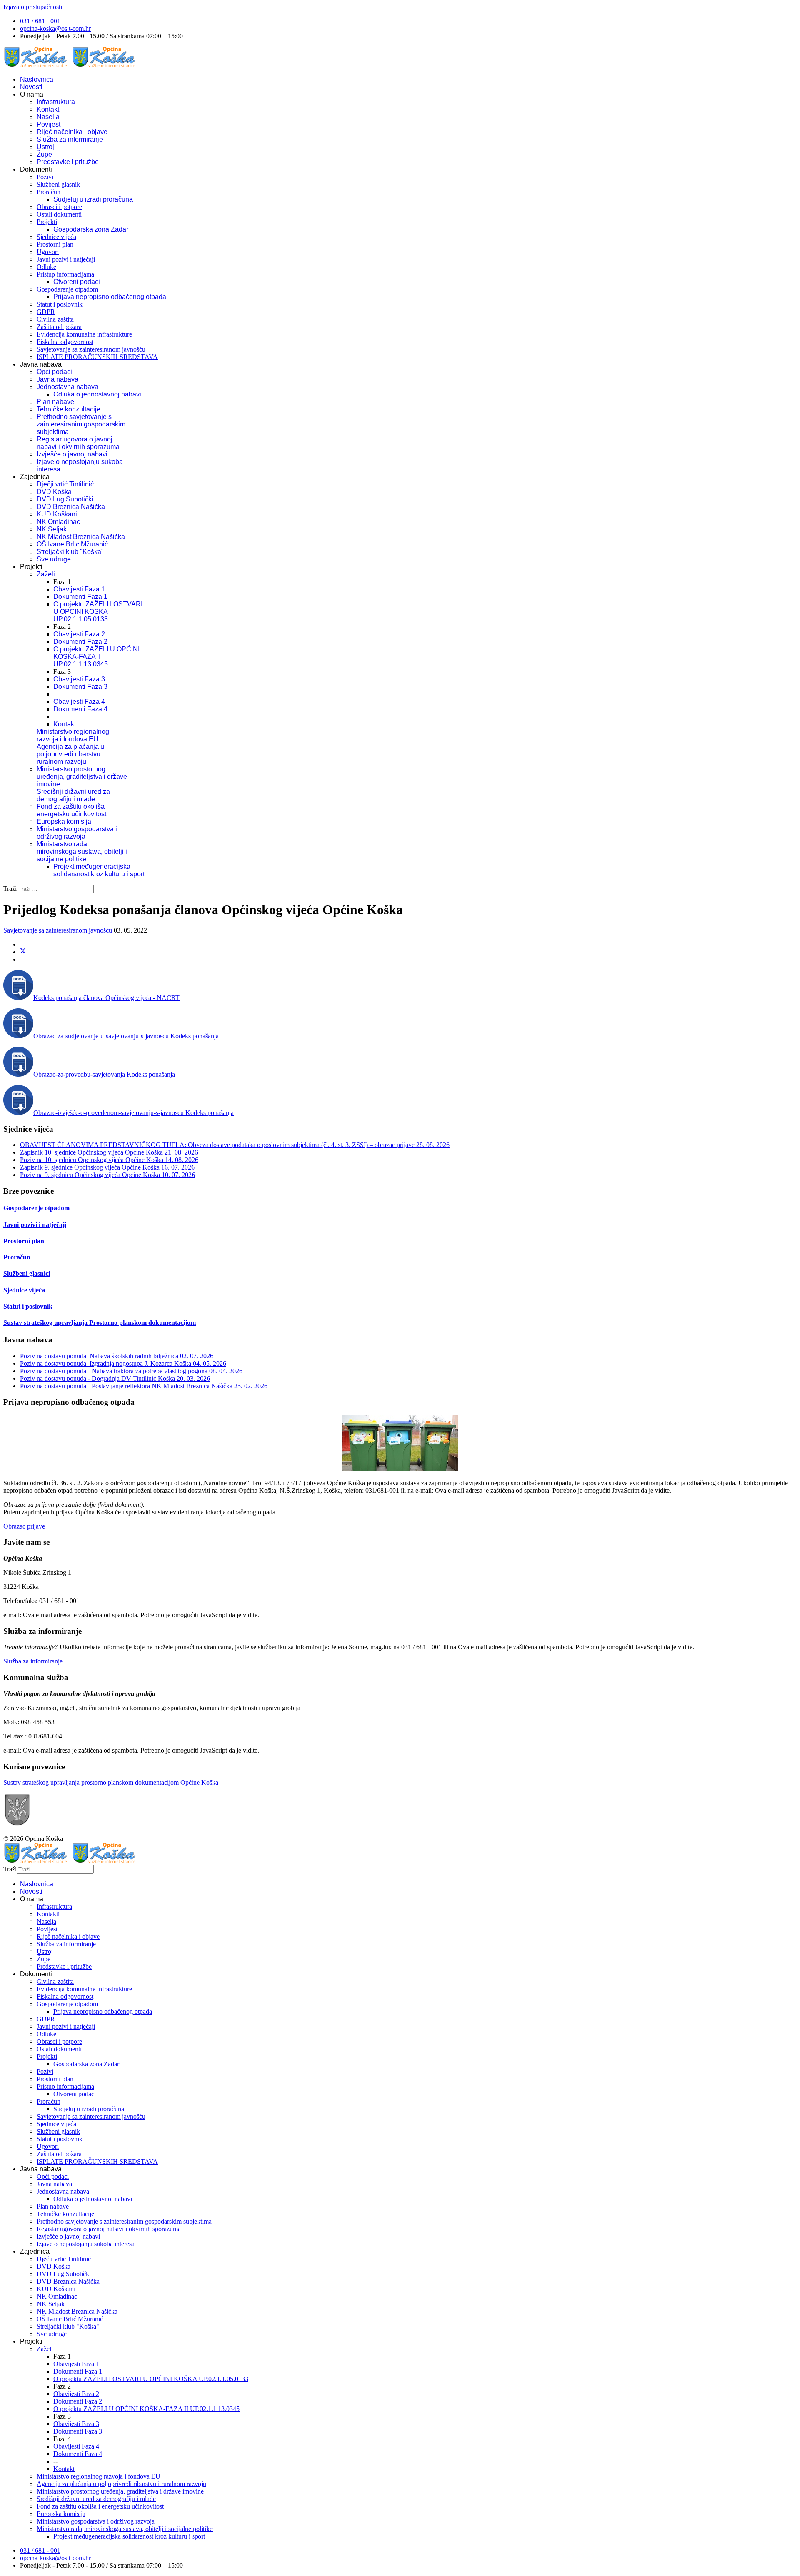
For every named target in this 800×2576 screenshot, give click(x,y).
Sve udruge (54, 559)
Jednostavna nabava (67, 387)
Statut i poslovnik (60, 304)
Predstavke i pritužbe (68, 162)
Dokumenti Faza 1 (80, 597)
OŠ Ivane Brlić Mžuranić (72, 544)
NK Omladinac (58, 522)
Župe (44, 154)
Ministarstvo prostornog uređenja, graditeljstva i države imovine (82, 777)
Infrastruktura (56, 102)
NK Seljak (52, 529)
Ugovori (48, 252)
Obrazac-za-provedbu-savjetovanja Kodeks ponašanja (104, 1074)
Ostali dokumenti (59, 214)
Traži (10, 889)
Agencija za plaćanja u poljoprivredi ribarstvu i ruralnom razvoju (70, 754)
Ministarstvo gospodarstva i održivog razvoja (77, 833)
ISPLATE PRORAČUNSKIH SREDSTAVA (97, 357)
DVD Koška (54, 492)
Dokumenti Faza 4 (80, 709)
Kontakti (49, 109)
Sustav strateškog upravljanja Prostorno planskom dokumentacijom (100, 1323)
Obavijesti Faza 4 (79, 702)
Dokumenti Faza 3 (80, 687)
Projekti (47, 222)
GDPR (46, 312)
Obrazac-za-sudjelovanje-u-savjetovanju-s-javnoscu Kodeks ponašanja (126, 1036)
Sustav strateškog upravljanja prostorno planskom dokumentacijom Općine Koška (111, 1782)
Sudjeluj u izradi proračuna (93, 199)
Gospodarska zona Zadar (91, 229)
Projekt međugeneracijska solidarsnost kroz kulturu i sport (99, 870)
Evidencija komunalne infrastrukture (84, 334)
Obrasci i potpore (59, 207)
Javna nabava (57, 379)
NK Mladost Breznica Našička (81, 537)
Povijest (49, 124)
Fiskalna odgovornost (65, 342)
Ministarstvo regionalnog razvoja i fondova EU (73, 735)
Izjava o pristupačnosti (33, 7)
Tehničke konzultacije (69, 409)
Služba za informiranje (70, 139)
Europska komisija (64, 822)
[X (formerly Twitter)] (23, 952)
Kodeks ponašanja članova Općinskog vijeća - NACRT (106, 998)
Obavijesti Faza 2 (79, 634)
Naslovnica (37, 79)
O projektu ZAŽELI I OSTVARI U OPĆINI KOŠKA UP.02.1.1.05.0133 (98, 612)
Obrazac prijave (24, 1526)
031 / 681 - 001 (40, 21)
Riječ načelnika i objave (72, 132)
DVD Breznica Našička (71, 507)
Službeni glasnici (27, 1273)
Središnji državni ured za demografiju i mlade (73, 795)
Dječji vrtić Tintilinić (65, 484)
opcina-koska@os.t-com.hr (55, 29)
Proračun (49, 192)
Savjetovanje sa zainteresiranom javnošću (91, 349)
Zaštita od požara (59, 327)
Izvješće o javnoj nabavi (72, 454)
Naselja (48, 117)
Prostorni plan (55, 244)
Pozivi (45, 177)
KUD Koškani (57, 514)
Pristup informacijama (65, 274)
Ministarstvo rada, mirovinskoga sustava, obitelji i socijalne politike (82, 852)
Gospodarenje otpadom (67, 289)
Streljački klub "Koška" (70, 552)
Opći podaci (54, 372)
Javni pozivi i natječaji (66, 259)
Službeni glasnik (58, 184)
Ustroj (45, 147)
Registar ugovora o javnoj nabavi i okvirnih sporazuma (78, 443)
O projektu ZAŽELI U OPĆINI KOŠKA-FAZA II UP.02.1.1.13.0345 (96, 657)
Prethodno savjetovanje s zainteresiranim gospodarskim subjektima (81, 424)
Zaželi (46, 574)
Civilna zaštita (55, 319)
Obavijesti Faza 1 (79, 589)
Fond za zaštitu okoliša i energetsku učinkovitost (72, 810)
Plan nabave (55, 402)
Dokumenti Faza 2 (80, 642)
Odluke (46, 267)
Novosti (31, 87)
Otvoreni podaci (77, 282)
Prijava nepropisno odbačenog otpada (110, 297)
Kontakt (65, 724)
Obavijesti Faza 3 (79, 679)
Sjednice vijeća (56, 237)
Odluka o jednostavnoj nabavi (97, 394)
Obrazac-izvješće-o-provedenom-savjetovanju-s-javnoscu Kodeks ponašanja (134, 1113)
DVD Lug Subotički (65, 499)
